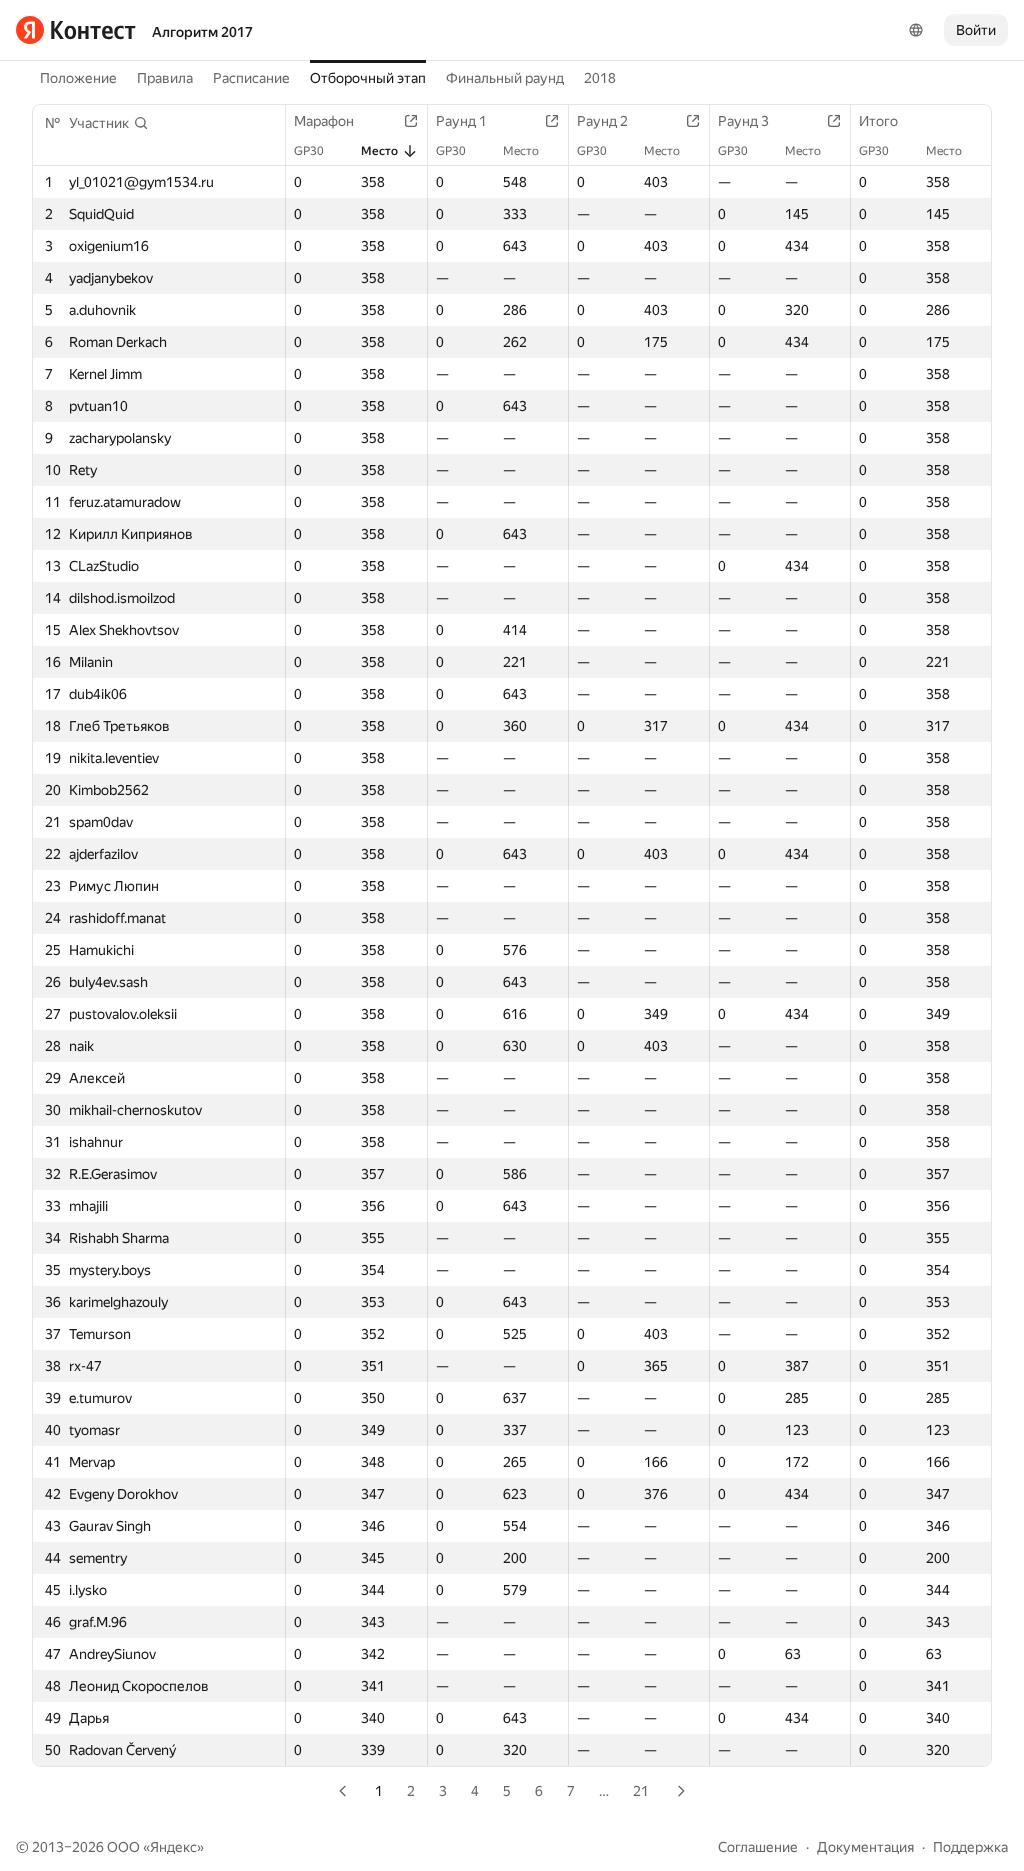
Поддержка (970, 1847)
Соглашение (758, 1847)
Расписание (251, 78)
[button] (109, 123)
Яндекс (173, 1847)
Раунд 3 (743, 121)
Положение (78, 78)
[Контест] (76, 30)
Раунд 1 (461, 121)
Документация (865, 1847)
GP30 (309, 151)
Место (379, 151)
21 (641, 1791)
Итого (878, 121)
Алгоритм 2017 (202, 32)
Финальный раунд (505, 78)
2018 (600, 78)
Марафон (324, 121)
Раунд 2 (602, 121)
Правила (165, 78)
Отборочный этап (368, 78)
